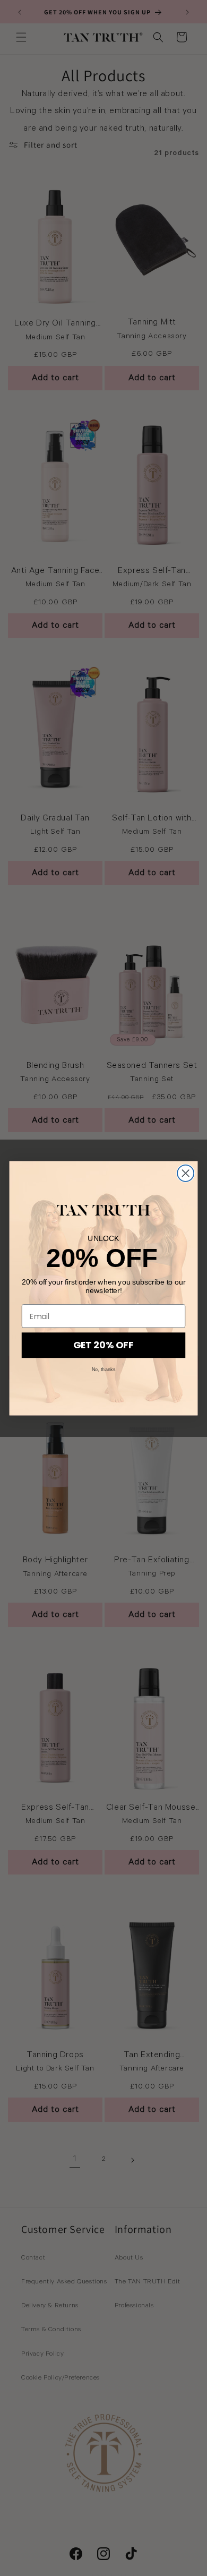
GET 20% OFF (103, 1345)
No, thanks (103, 1370)
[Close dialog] (186, 1173)
